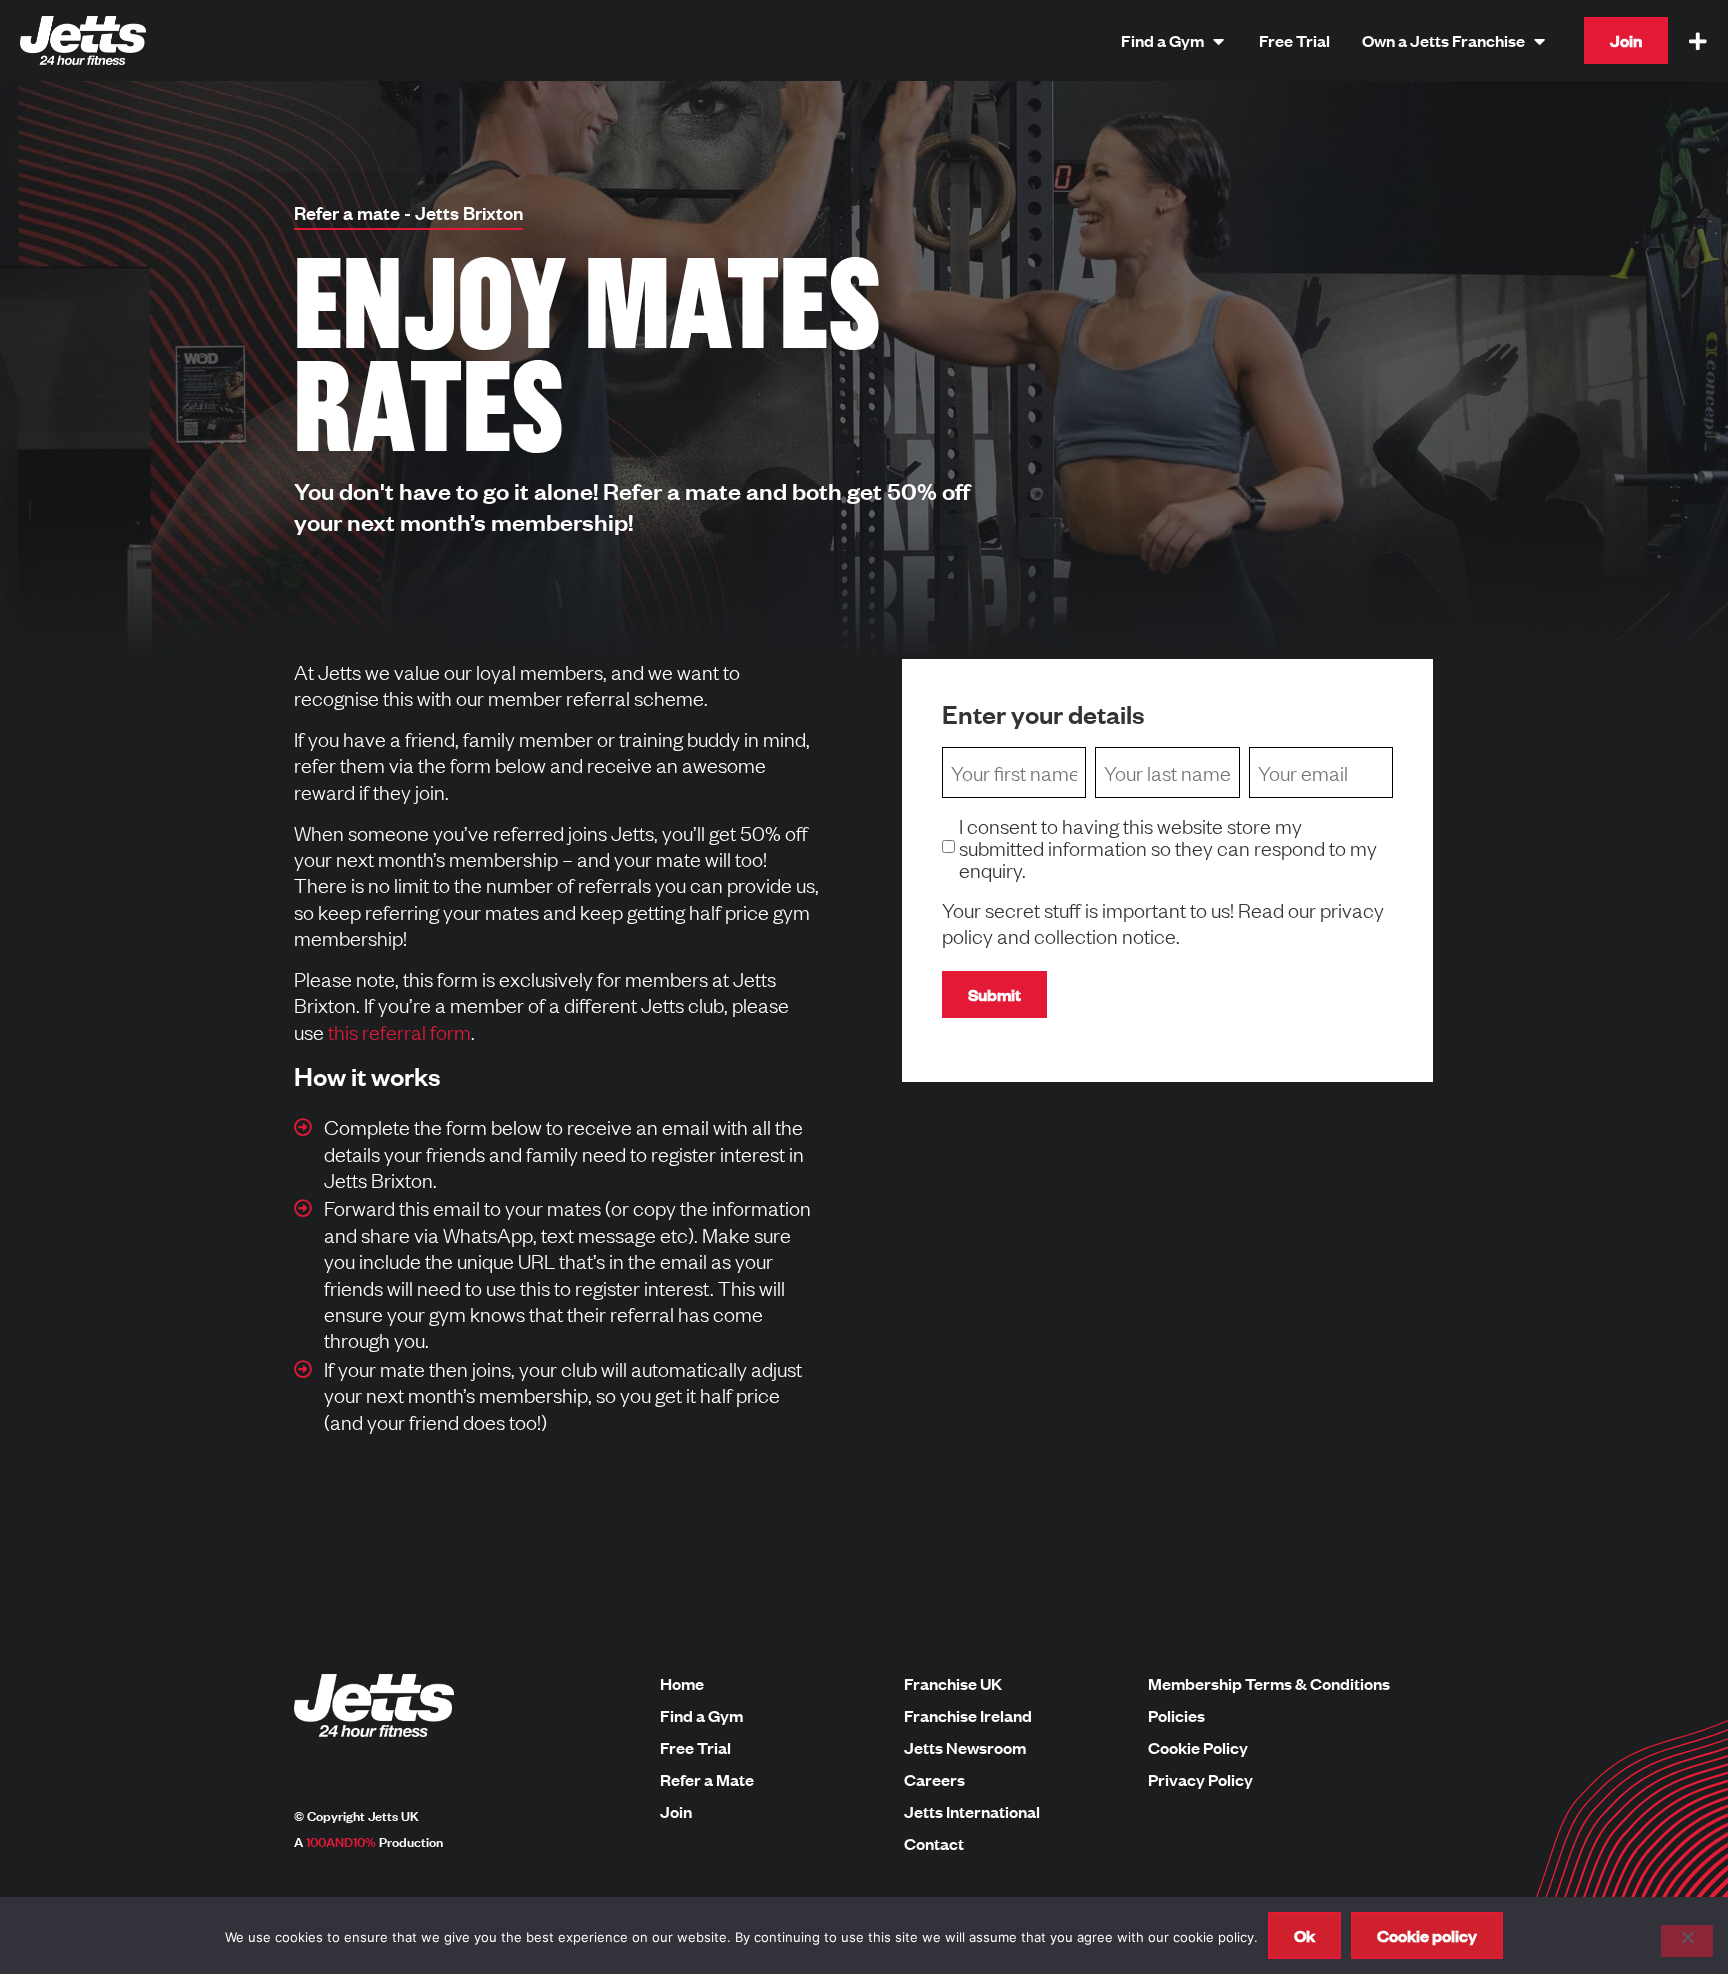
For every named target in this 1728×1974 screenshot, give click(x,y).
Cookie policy (1427, 1935)
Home (682, 1684)
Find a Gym (701, 1716)
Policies (1176, 1716)
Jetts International (972, 1812)
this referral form (399, 1031)
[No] (1687, 1941)
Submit (994, 994)
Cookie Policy (1198, 1748)
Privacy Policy (1200, 1780)
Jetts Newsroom (965, 1748)
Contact (934, 1844)
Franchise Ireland (968, 1716)
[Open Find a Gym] (1218, 40)
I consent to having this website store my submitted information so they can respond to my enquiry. (1168, 847)
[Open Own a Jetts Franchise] (1539, 40)
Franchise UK (953, 1684)
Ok (1304, 1935)
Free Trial (695, 1748)
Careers (934, 1780)
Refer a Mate (707, 1780)
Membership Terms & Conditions (1269, 1684)
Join (676, 1812)
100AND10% (341, 1841)
